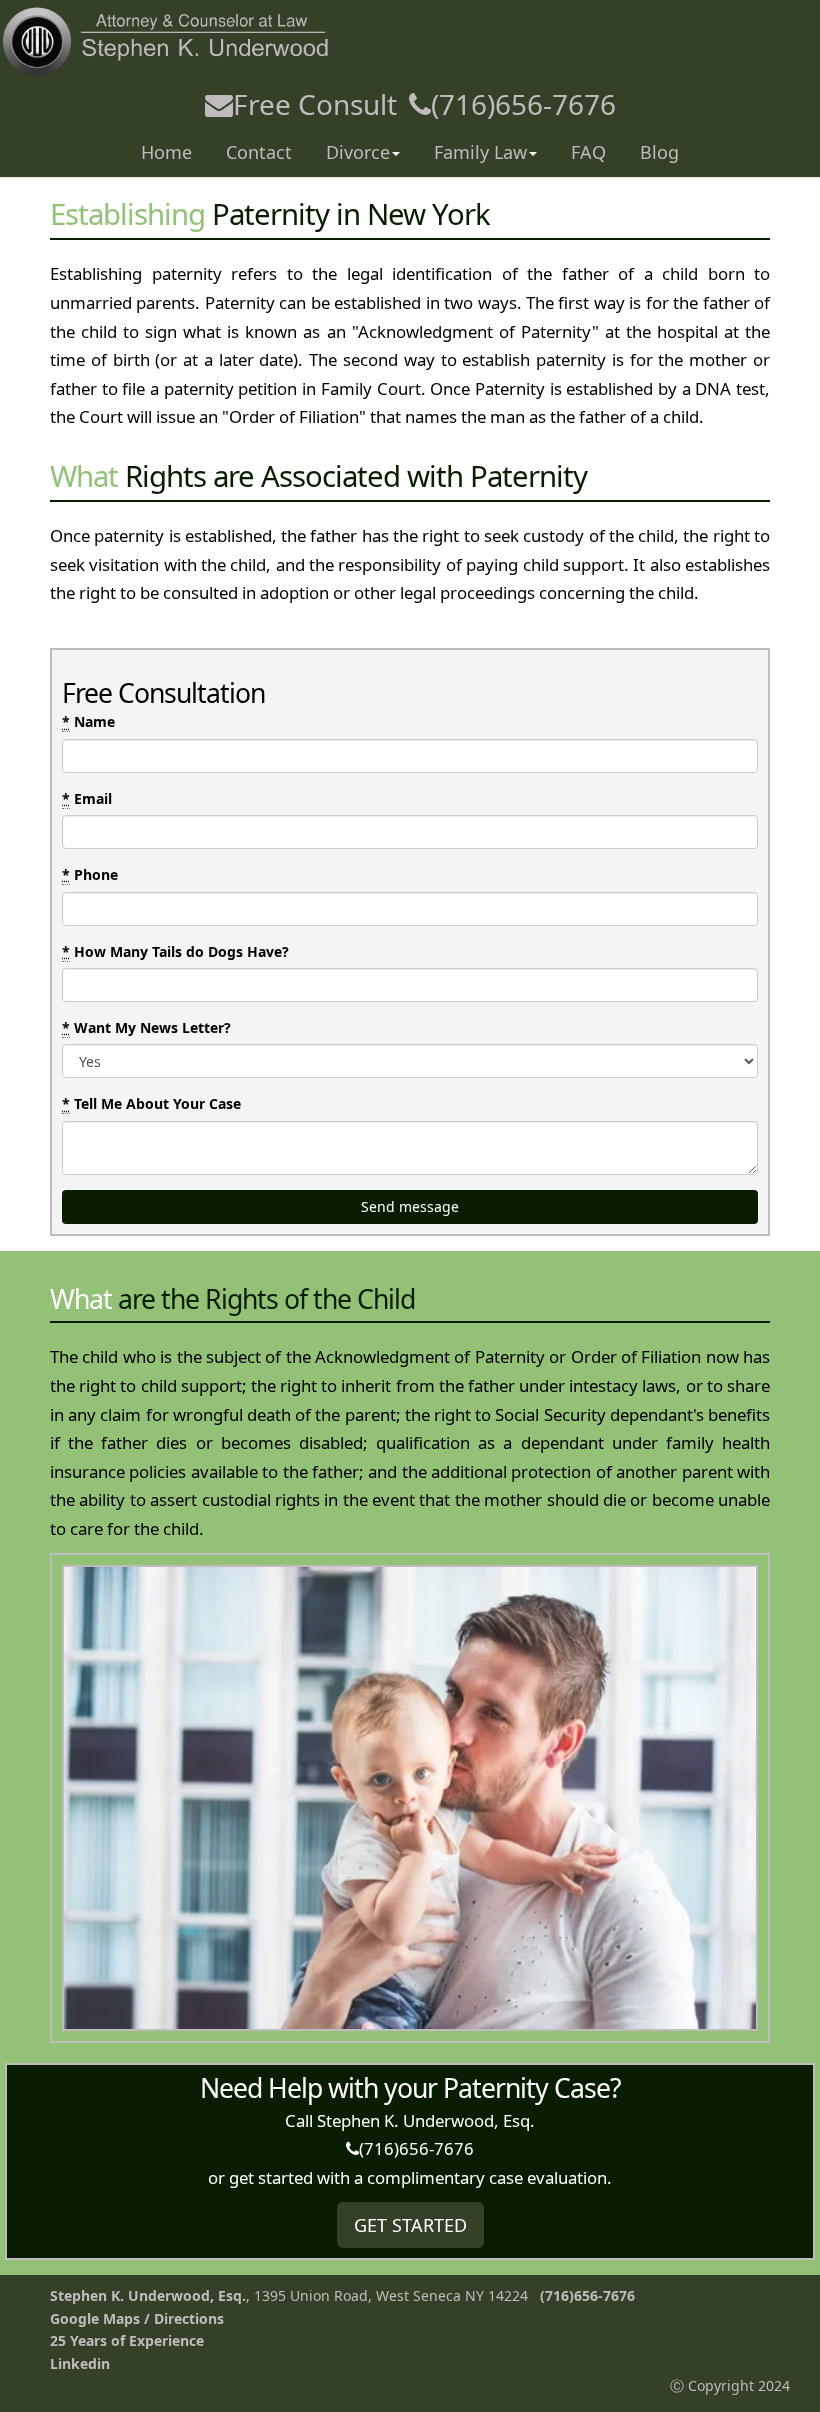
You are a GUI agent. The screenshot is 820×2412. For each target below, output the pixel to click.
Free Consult (315, 104)
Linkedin (80, 2363)
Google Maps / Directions (137, 2318)
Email (87, 798)
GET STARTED (410, 2225)
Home (166, 152)
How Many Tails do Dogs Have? (175, 951)
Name (88, 721)
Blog (659, 152)
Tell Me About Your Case (151, 1103)
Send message (410, 1206)
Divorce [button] (358, 152)
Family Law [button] (480, 152)
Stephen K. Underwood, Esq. (148, 2295)
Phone (90, 874)
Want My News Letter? (146, 1027)
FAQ (588, 152)
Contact (259, 152)
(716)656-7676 (523, 104)
